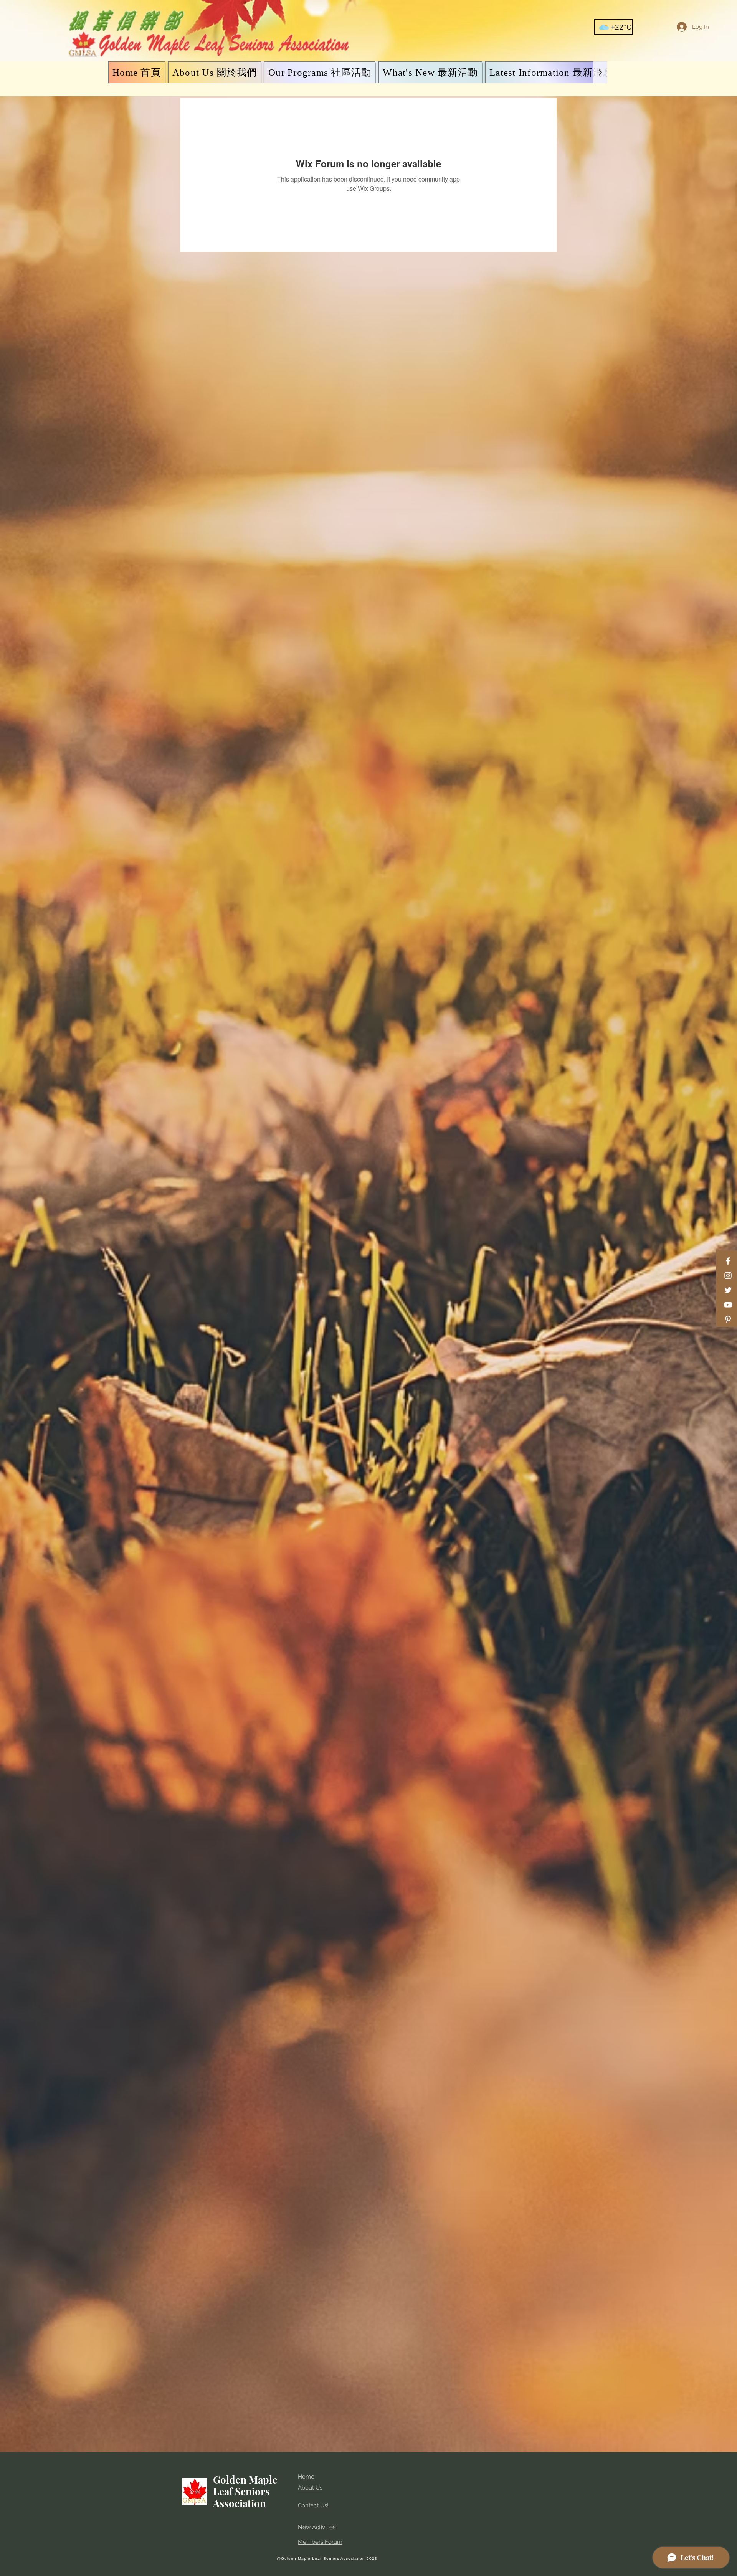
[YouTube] (728, 1305)
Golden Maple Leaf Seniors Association (245, 2491)
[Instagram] (728, 1276)
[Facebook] (728, 1261)
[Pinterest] (728, 1319)
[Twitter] (728, 1290)
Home (306, 2477)
